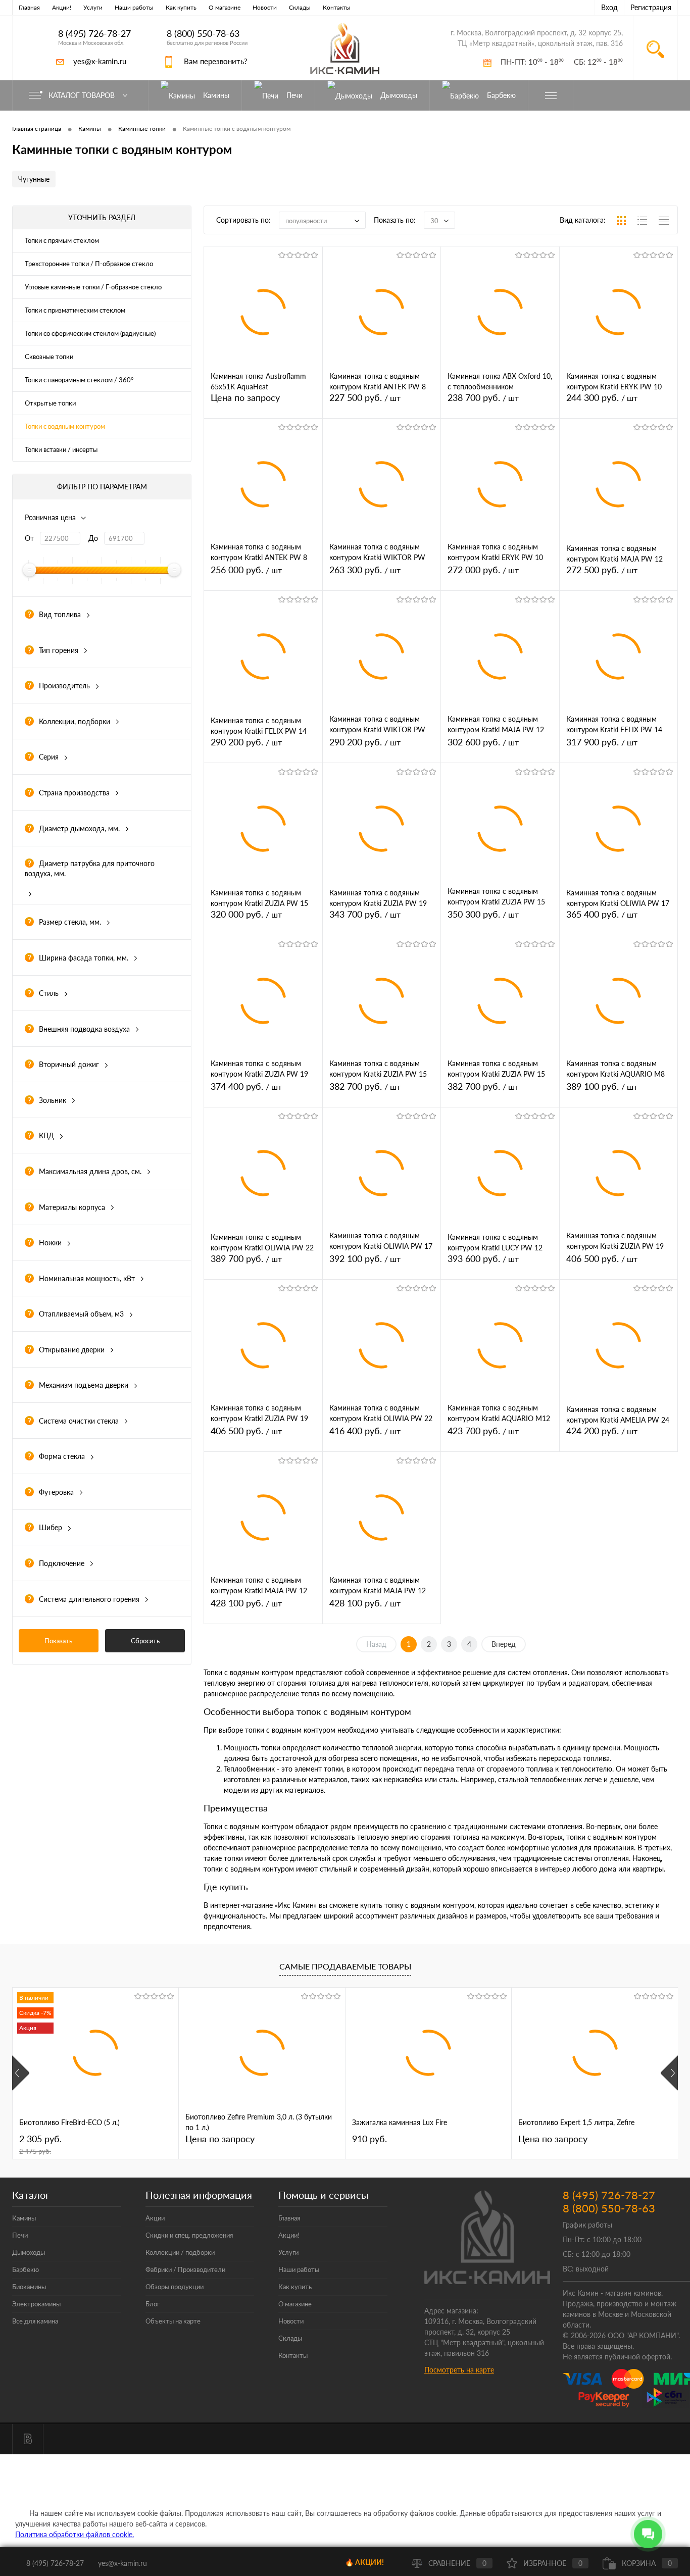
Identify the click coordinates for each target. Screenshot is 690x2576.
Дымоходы (29, 2252)
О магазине (225, 7)
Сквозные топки (49, 357)
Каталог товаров (83, 95)
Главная (29, 7)
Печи (20, 2235)
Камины (24, 2218)
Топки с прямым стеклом (62, 240)
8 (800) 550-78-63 (203, 34)
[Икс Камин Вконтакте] (28, 2439)
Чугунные (34, 179)
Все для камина (35, 2321)
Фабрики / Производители (185, 2269)
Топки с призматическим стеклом (75, 310)
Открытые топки (50, 403)
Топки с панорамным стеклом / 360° (79, 380)
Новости (265, 7)
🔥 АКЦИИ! (364, 2562)
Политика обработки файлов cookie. (75, 2534)
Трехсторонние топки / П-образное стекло (89, 264)
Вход (609, 7)
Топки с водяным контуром (65, 426)
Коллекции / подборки (180, 2252)
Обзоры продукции (175, 2287)
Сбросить (145, 1641)
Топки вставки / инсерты (61, 449)
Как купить (181, 7)
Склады (300, 7)
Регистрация (651, 7)
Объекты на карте (173, 2321)
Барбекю (26, 2269)
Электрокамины (36, 2304)
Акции (155, 2218)
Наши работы (134, 7)
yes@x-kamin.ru (100, 61)
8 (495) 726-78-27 (94, 34)
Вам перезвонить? (216, 61)
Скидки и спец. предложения (189, 2235)
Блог (153, 2304)
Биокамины (29, 2287)
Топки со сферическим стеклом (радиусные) (90, 333)
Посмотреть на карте (459, 2370)
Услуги (93, 7)
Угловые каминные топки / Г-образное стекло (93, 287)
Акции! (62, 7)
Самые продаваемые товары (345, 1966)
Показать (58, 1641)
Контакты (337, 7)
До (93, 538)
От (29, 538)
